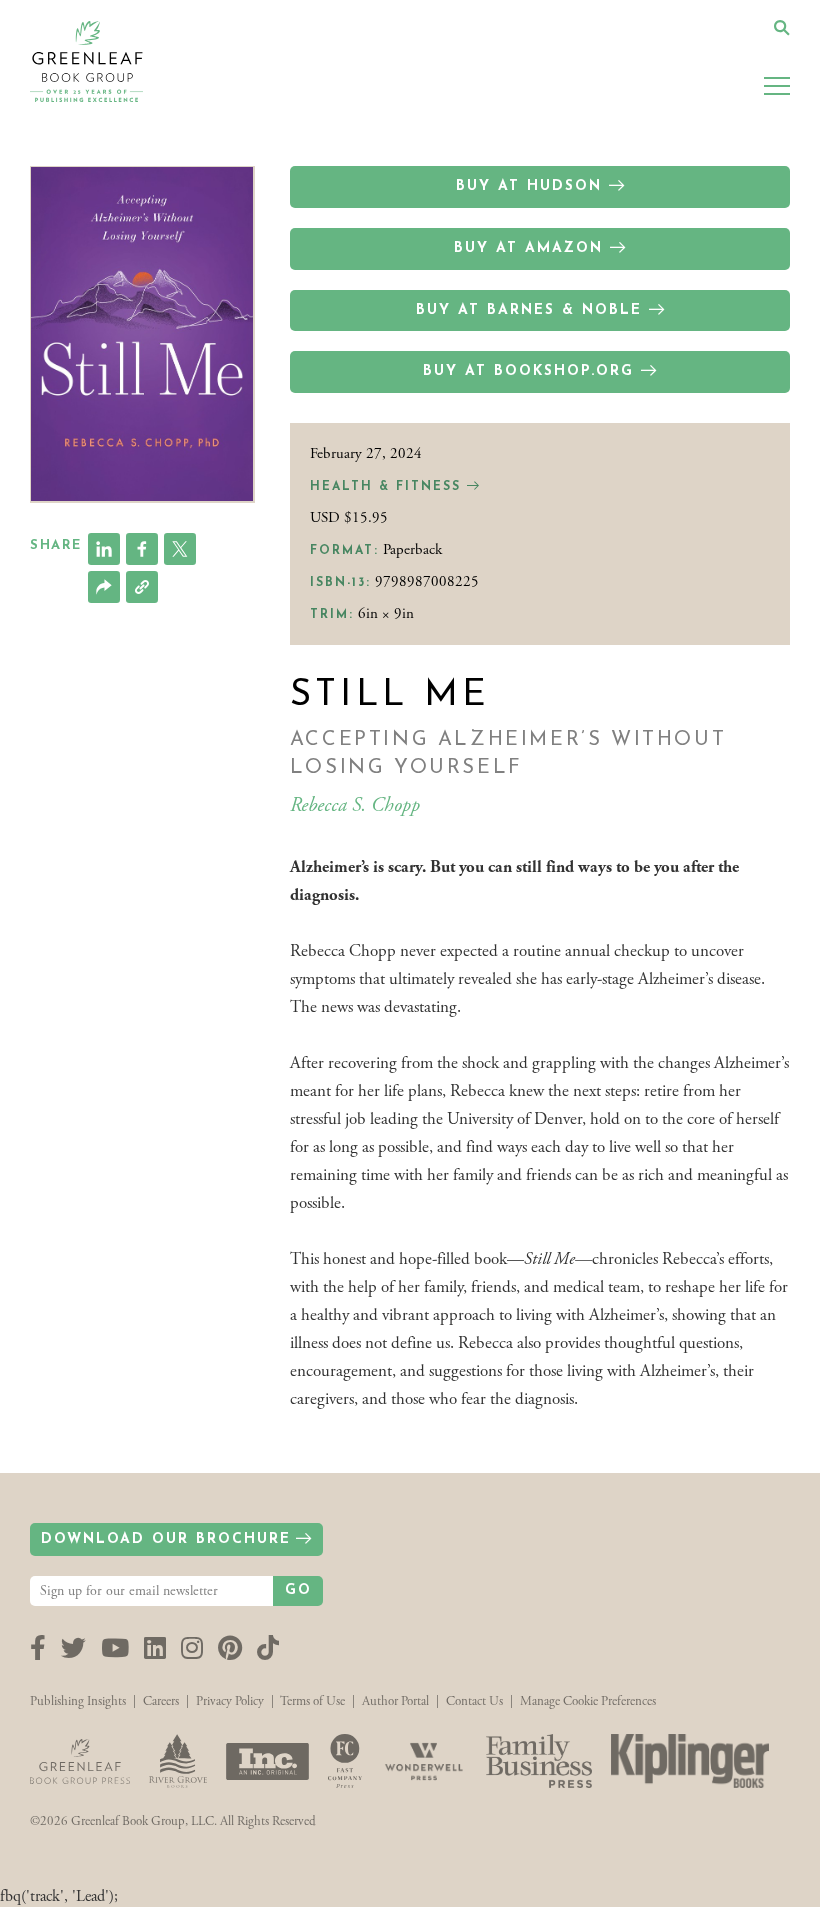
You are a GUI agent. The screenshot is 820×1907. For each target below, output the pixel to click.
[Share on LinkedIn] (104, 549)
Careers (161, 1701)
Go (298, 1590)
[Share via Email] (104, 587)
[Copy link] (142, 587)
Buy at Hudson (529, 186)
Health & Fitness (388, 487)
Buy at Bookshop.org (528, 371)
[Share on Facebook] (142, 549)
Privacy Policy (230, 1701)
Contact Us (474, 1701)
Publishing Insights (78, 1701)
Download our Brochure (166, 1539)
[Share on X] (180, 549)
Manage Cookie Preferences (588, 1701)
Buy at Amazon (528, 248)
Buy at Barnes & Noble (529, 310)
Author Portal (395, 1701)
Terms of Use (312, 1701)
